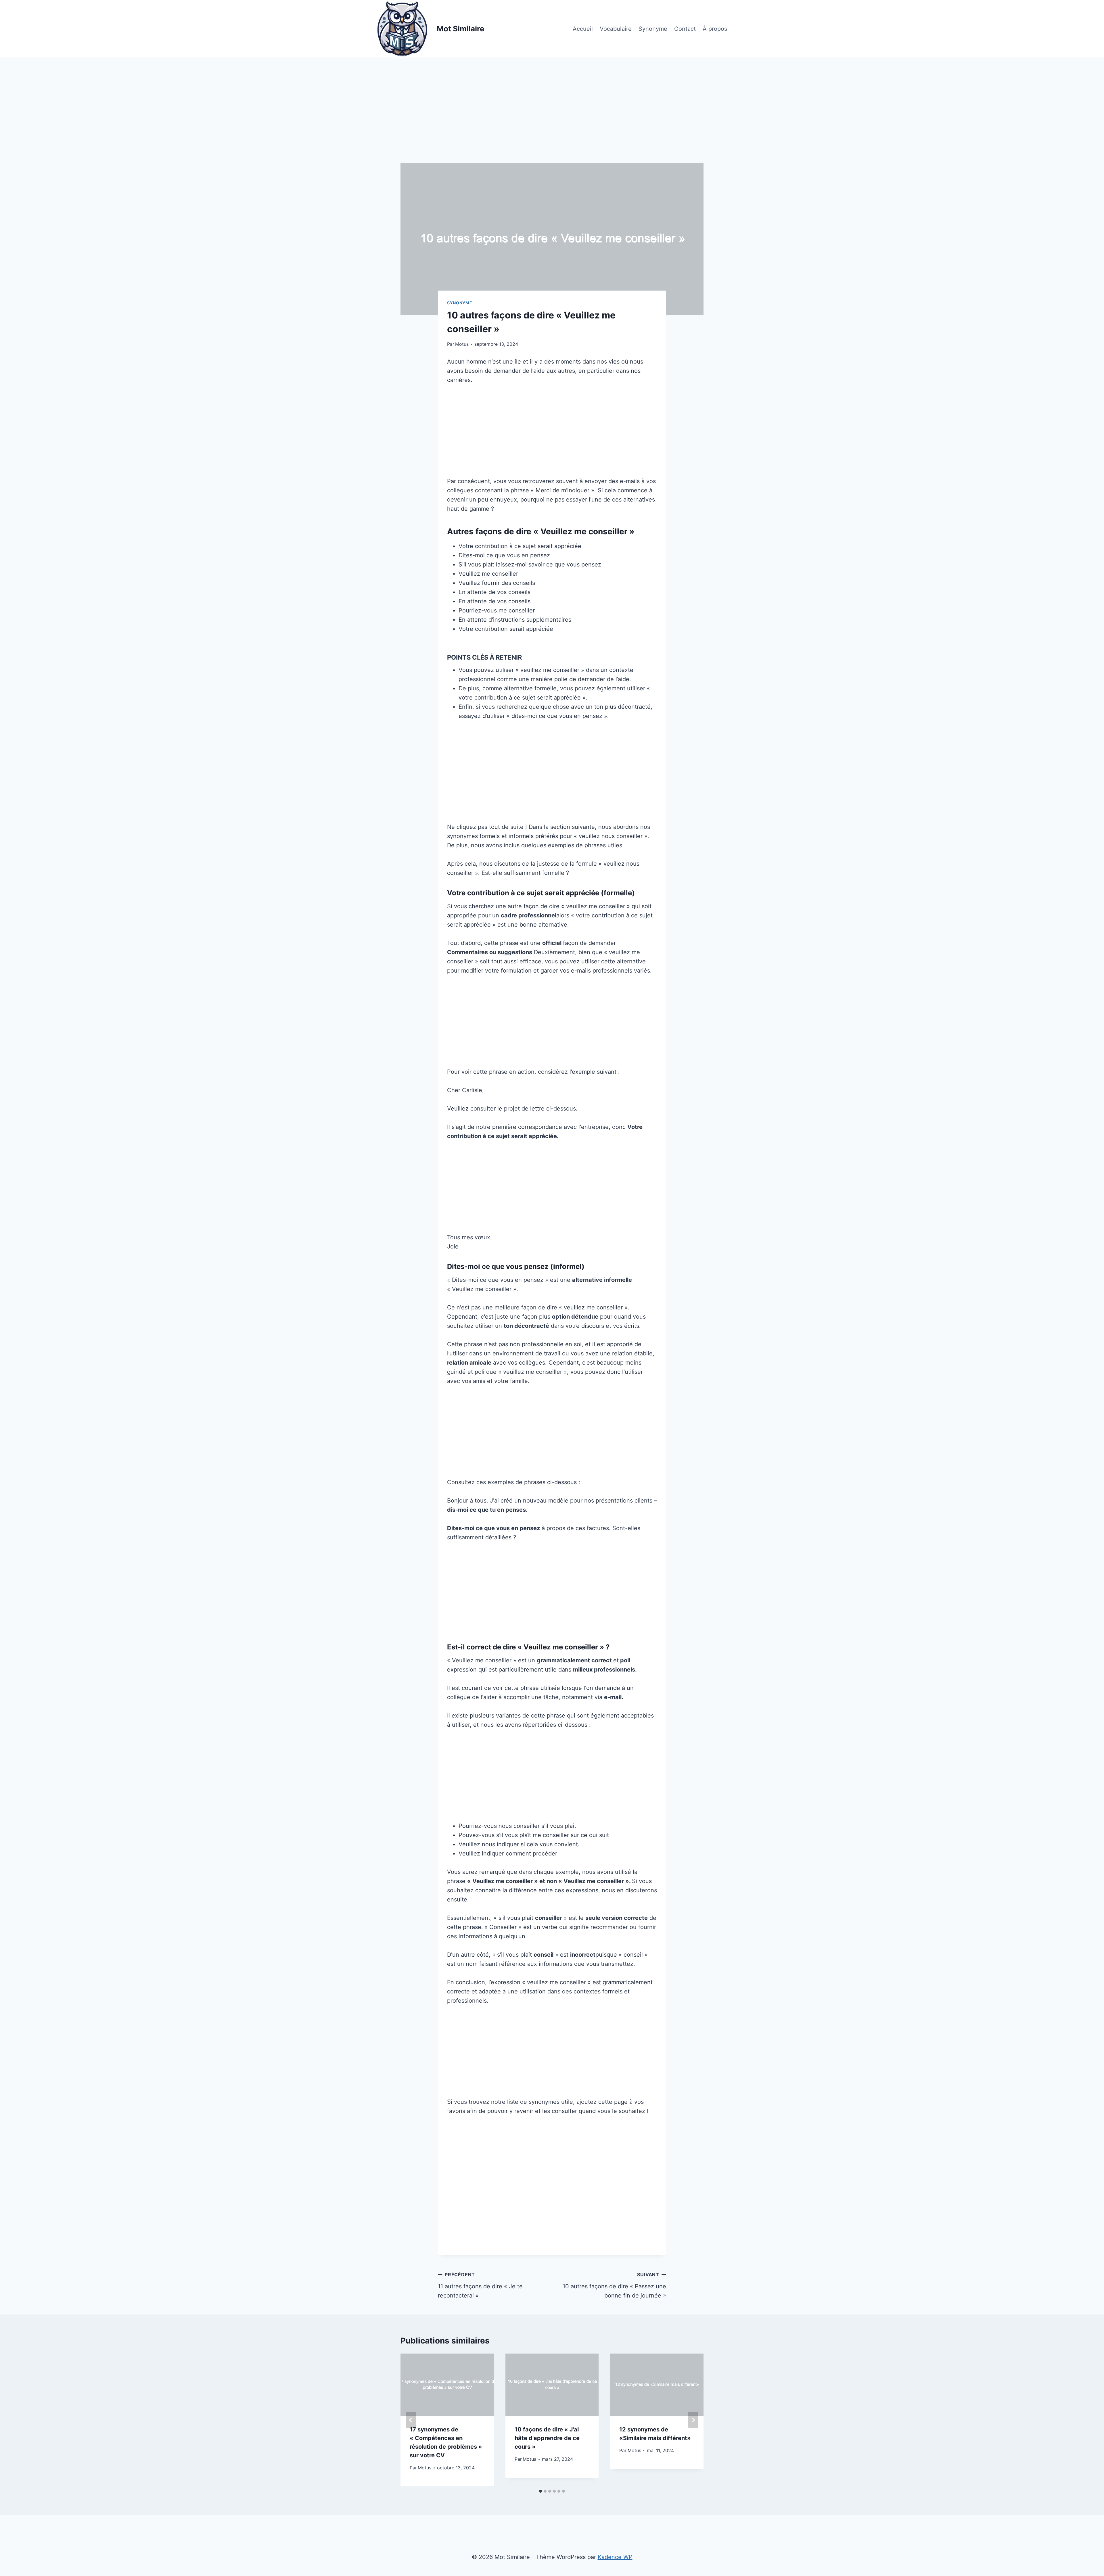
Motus (462, 344)
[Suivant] (693, 2420)
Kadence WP (615, 2557)
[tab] (540, 2491)
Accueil (583, 29)
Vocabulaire (616, 29)
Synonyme (653, 29)
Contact (685, 29)
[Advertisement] (552, 121)
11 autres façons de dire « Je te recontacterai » (480, 2285)
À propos (715, 29)
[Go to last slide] (411, 2420)
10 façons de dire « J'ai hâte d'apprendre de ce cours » (547, 2438)
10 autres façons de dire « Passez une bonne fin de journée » (614, 2285)
